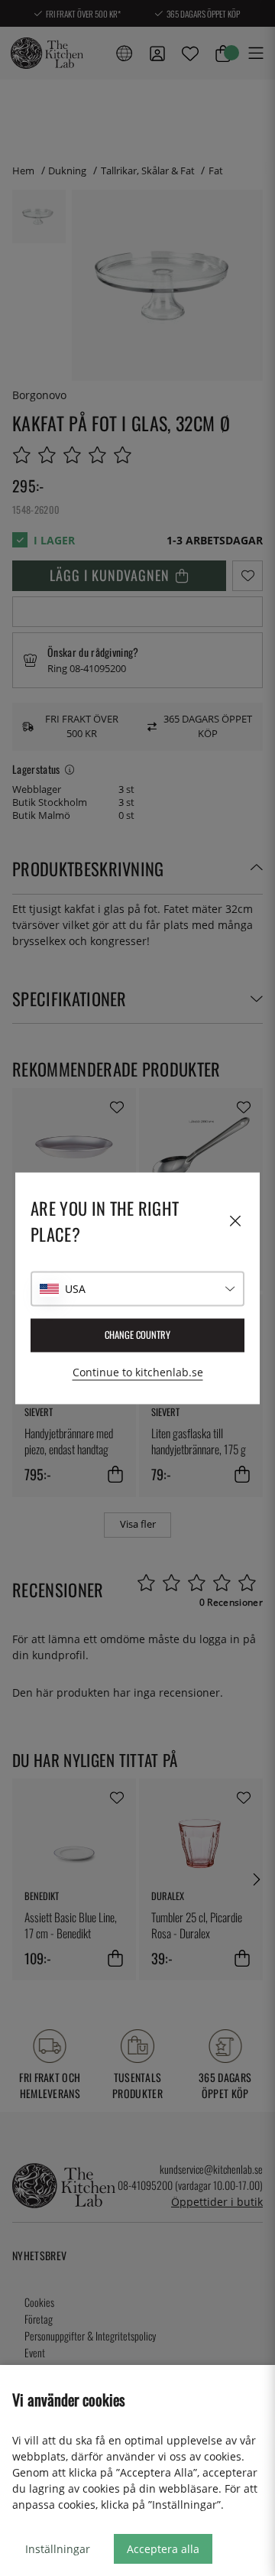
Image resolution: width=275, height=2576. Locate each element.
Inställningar (58, 2549)
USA (75, 1289)
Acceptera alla (163, 2549)
